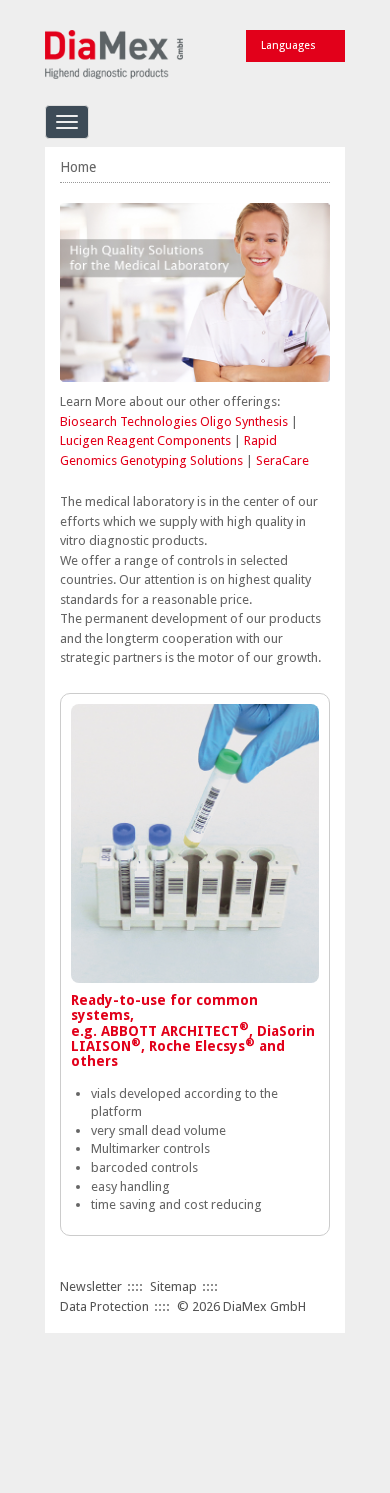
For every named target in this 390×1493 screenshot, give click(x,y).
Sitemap (173, 1286)
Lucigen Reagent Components (145, 440)
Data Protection (104, 1306)
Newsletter (91, 1286)
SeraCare (282, 460)
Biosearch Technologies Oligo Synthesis (175, 421)
